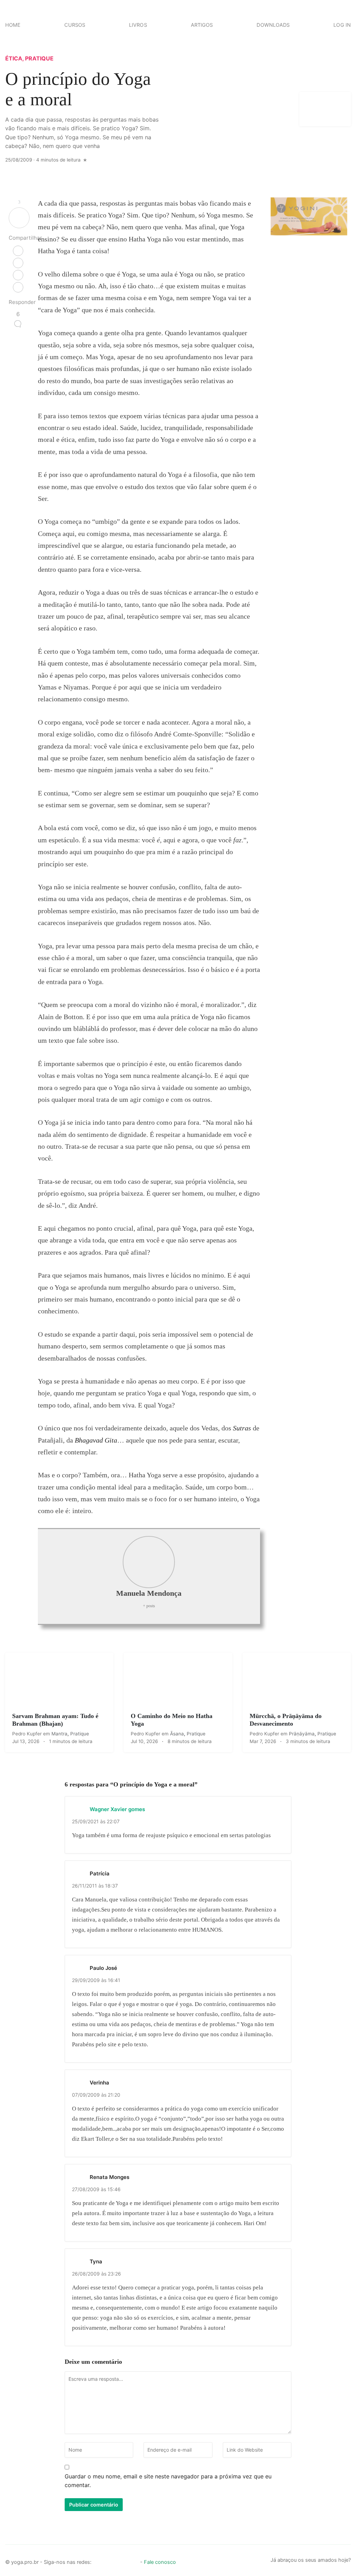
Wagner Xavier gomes (117, 1809)
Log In (342, 25)
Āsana (177, 1734)
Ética (14, 58)
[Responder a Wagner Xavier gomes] (279, 1809)
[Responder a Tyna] (279, 2261)
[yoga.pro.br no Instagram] (110, 2560)
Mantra (59, 1734)
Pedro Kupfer (28, 1734)
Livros (138, 25)
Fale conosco (160, 2562)
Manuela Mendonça (149, 1593)
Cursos (75, 25)
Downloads (273, 25)
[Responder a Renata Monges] (279, 2177)
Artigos (202, 25)
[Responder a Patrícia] (279, 1873)
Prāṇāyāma (302, 1734)
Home (13, 25)
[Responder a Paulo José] (279, 1967)
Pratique (39, 58)
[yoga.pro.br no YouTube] (122, 2560)
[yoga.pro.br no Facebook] (98, 2560)
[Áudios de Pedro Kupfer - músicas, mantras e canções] (133, 2560)
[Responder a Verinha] (279, 2082)
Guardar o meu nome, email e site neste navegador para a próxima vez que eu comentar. (168, 2481)
